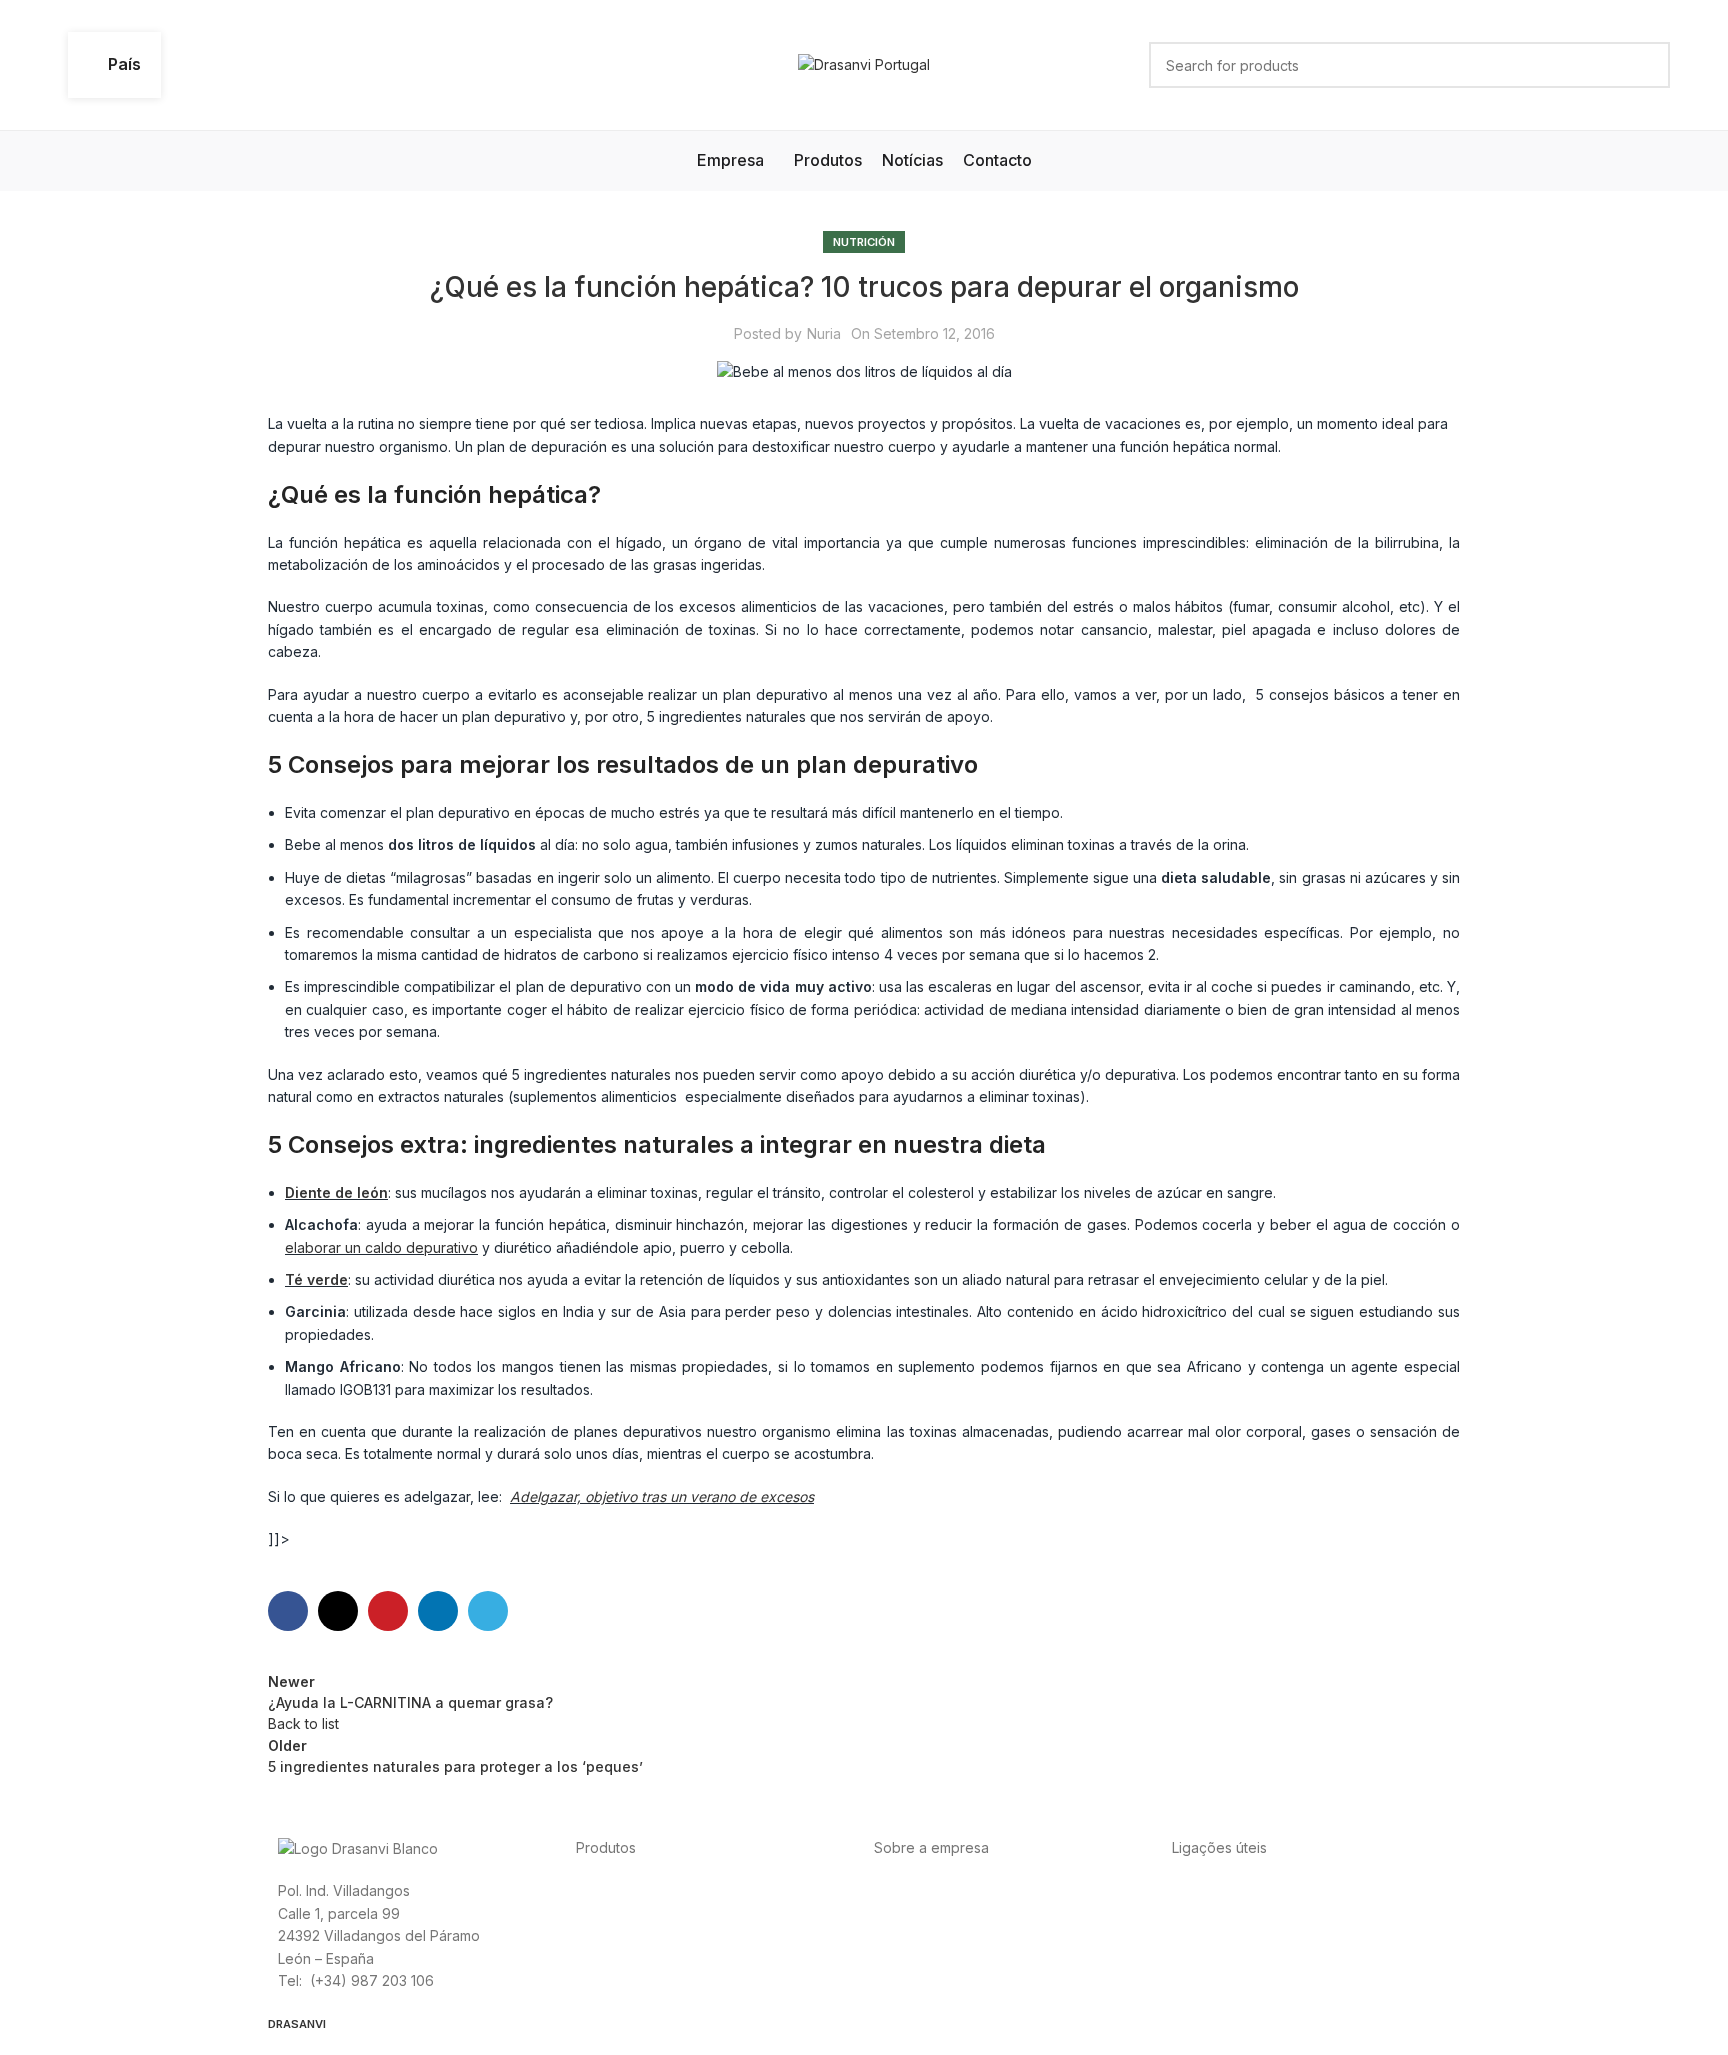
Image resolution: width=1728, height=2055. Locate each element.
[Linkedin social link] (438, 1611)
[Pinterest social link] (388, 1611)
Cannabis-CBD (624, 1934)
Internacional (989, 1889)
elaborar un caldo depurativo (381, 1247)
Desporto (691, 1889)
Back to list (303, 1723)
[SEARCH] (1647, 65)
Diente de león (336, 1192)
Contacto (1065, 1889)
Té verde (316, 1279)
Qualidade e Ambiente (1245, 1934)
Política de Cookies (1381, 1912)
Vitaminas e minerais (745, 1912)
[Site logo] (864, 63)
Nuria (824, 333)
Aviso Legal (1275, 1912)
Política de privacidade (1248, 1889)
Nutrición (864, 242)
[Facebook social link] (288, 1611)
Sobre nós (908, 1889)
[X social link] (338, 1611)
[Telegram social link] (488, 1611)
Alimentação (616, 1889)
